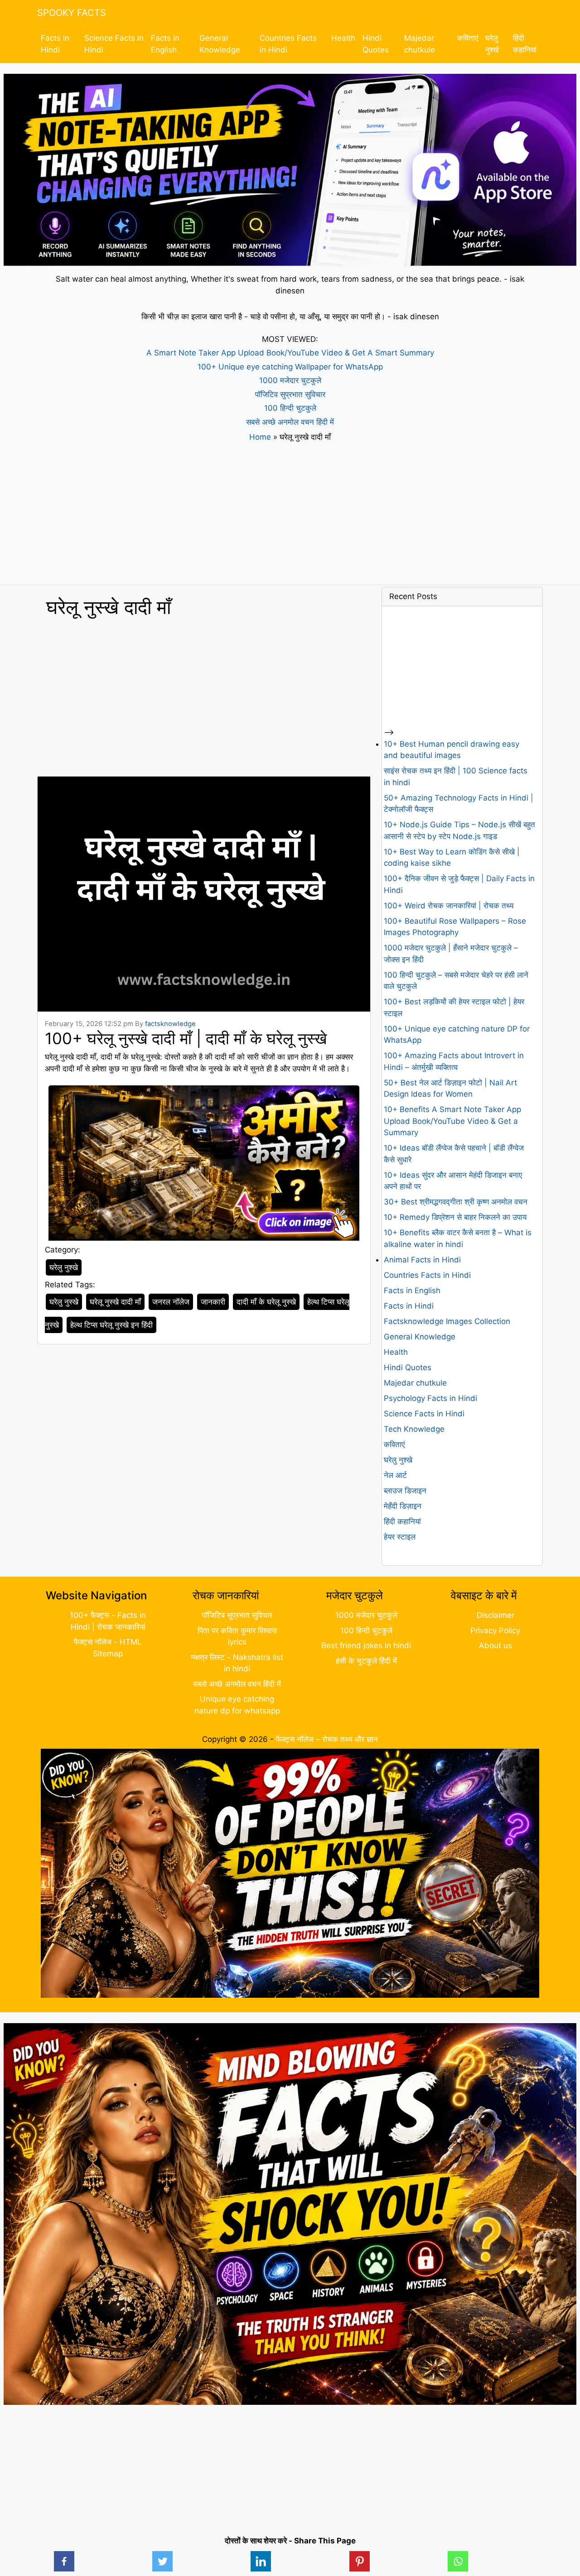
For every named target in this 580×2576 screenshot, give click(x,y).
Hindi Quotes (376, 44)
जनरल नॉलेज (171, 1302)
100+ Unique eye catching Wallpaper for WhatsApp (290, 367)
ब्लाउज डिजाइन (405, 1491)
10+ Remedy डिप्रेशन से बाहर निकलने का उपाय (455, 1217)
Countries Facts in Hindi (288, 44)
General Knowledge (220, 44)
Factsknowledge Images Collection (447, 1321)
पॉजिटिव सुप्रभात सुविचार (290, 394)
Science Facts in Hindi (114, 44)
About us (495, 1645)
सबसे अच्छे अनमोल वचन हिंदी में (290, 422)
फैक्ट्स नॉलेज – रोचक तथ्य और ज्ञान (327, 1739)
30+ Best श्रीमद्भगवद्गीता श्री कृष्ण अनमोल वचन (456, 1202)
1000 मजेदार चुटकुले (290, 380)
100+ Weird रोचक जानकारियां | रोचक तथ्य (449, 906)
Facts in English (165, 44)
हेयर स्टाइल (400, 1537)
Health (343, 38)
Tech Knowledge (414, 1429)
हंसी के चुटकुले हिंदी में (366, 1661)
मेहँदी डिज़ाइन (403, 1506)
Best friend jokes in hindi (366, 1645)
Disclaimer (495, 1615)
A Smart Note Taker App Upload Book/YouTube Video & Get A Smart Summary (290, 353)
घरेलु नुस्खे (64, 1302)
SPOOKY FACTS (72, 13)
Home (260, 437)
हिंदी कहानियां (525, 44)
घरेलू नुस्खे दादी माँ (115, 1302)
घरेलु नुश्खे (492, 44)
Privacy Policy (495, 1631)
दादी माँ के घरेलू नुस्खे (266, 1302)
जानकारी (213, 1302)
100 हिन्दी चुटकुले (290, 408)
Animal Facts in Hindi (422, 1260)
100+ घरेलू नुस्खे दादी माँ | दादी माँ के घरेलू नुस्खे (186, 1038)
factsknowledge (170, 1024)
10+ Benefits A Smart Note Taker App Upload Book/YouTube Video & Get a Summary (452, 1121)
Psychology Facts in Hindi (430, 1398)
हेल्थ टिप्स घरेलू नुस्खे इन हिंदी (111, 1325)
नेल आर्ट (395, 1475)
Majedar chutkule (420, 44)
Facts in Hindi (55, 44)
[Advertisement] (290, 514)
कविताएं (468, 38)
